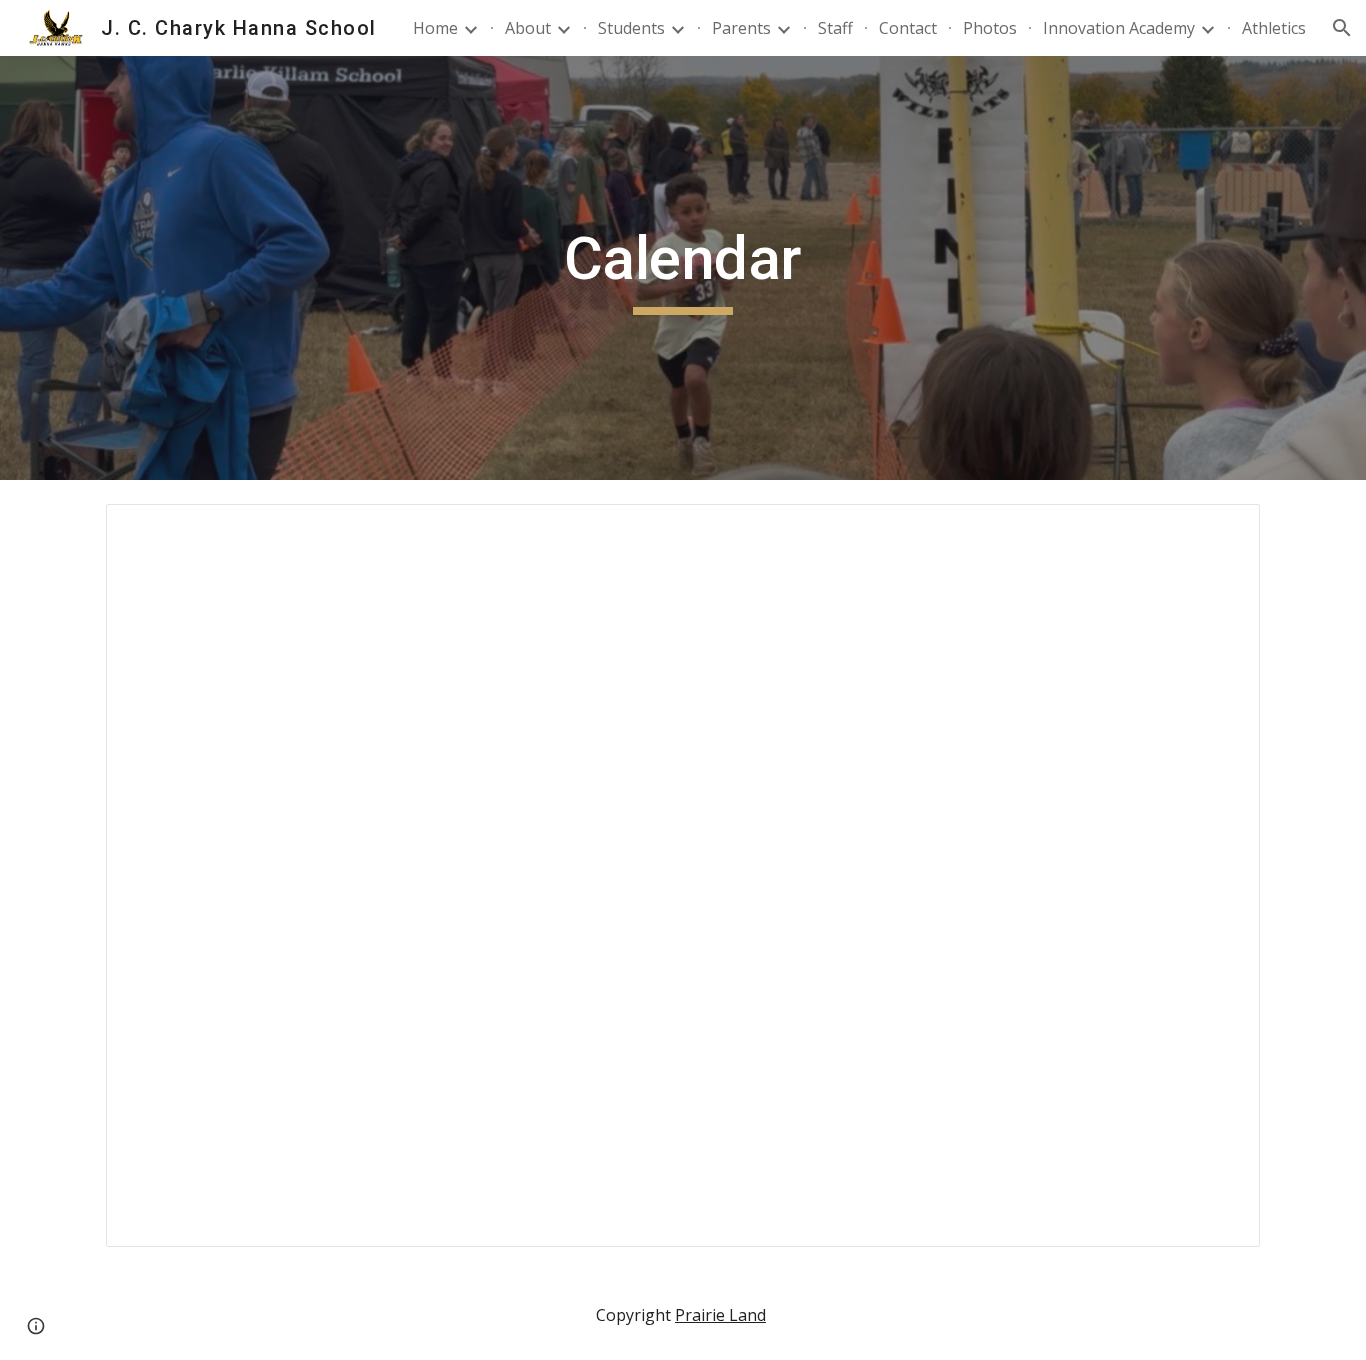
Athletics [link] (1274, 28)
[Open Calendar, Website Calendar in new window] (1222, 530)
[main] (683, 268)
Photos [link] (990, 28)
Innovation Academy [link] (1119, 28)
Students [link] (631, 28)
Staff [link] (835, 28)
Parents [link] (741, 28)
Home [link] (435, 28)
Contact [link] (908, 28)
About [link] (528, 28)
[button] (1342, 28)
